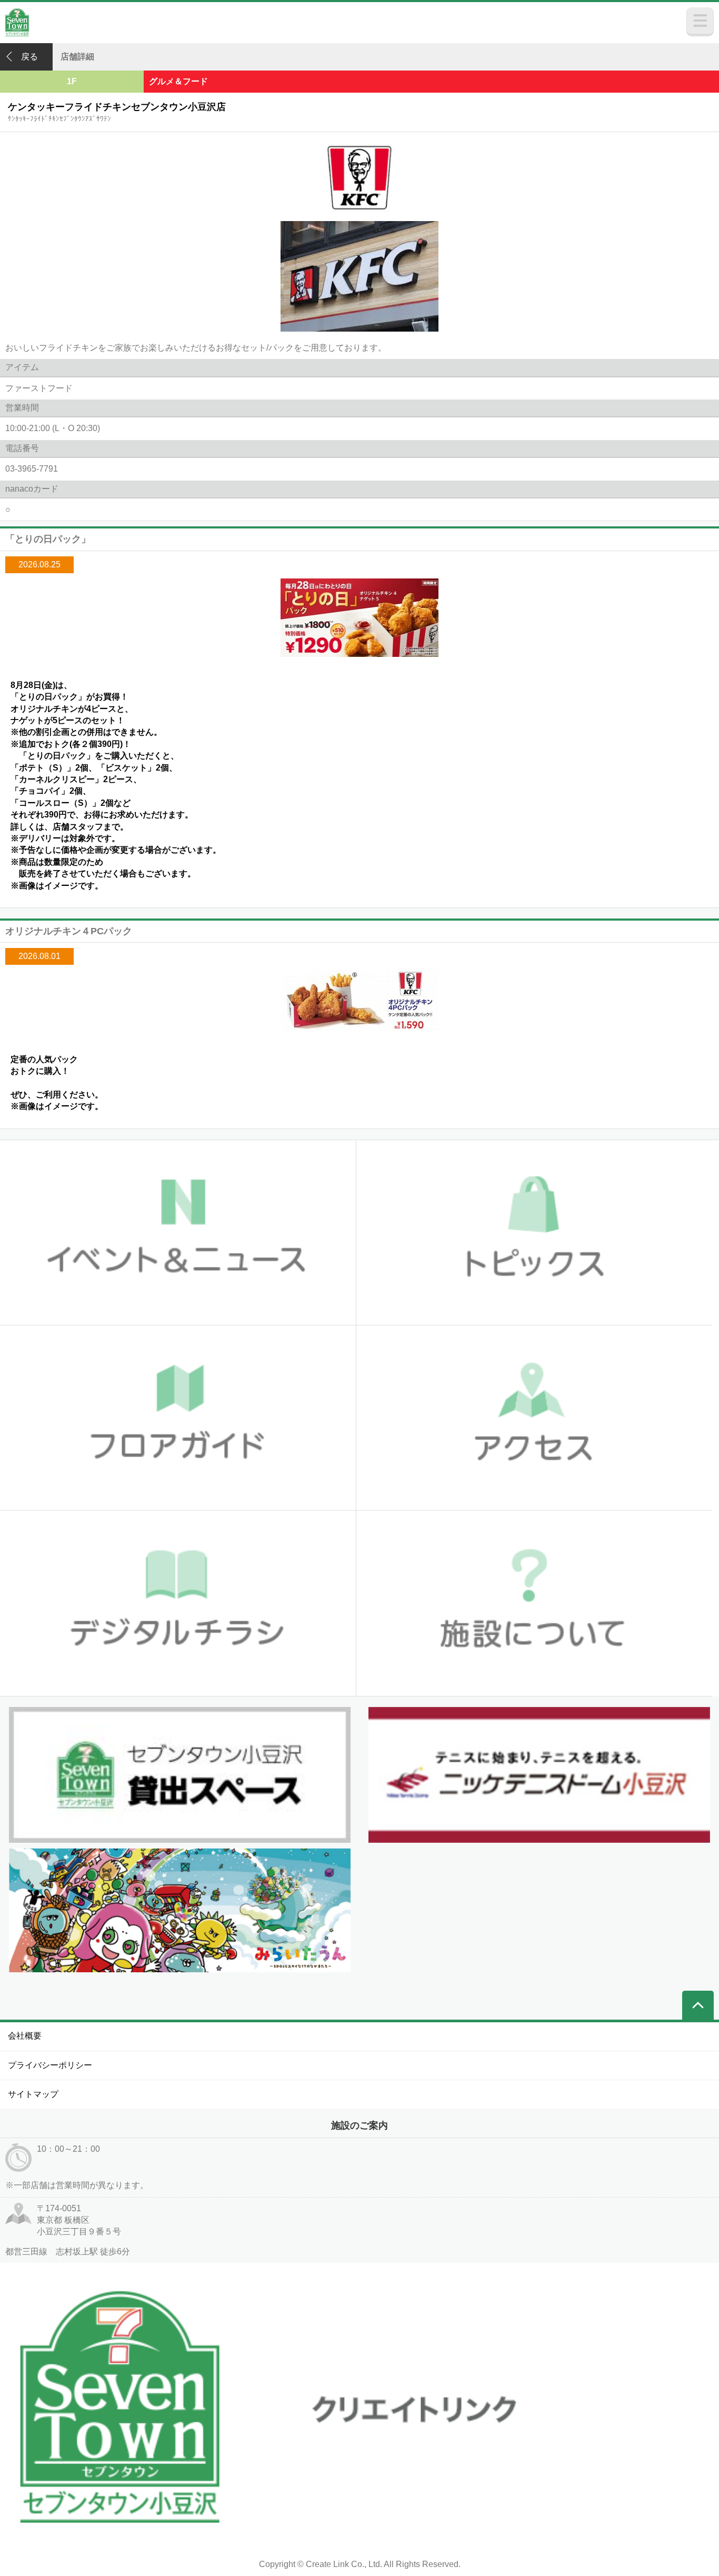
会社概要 (25, 2036)
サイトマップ (33, 2094)
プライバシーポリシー (50, 2065)
